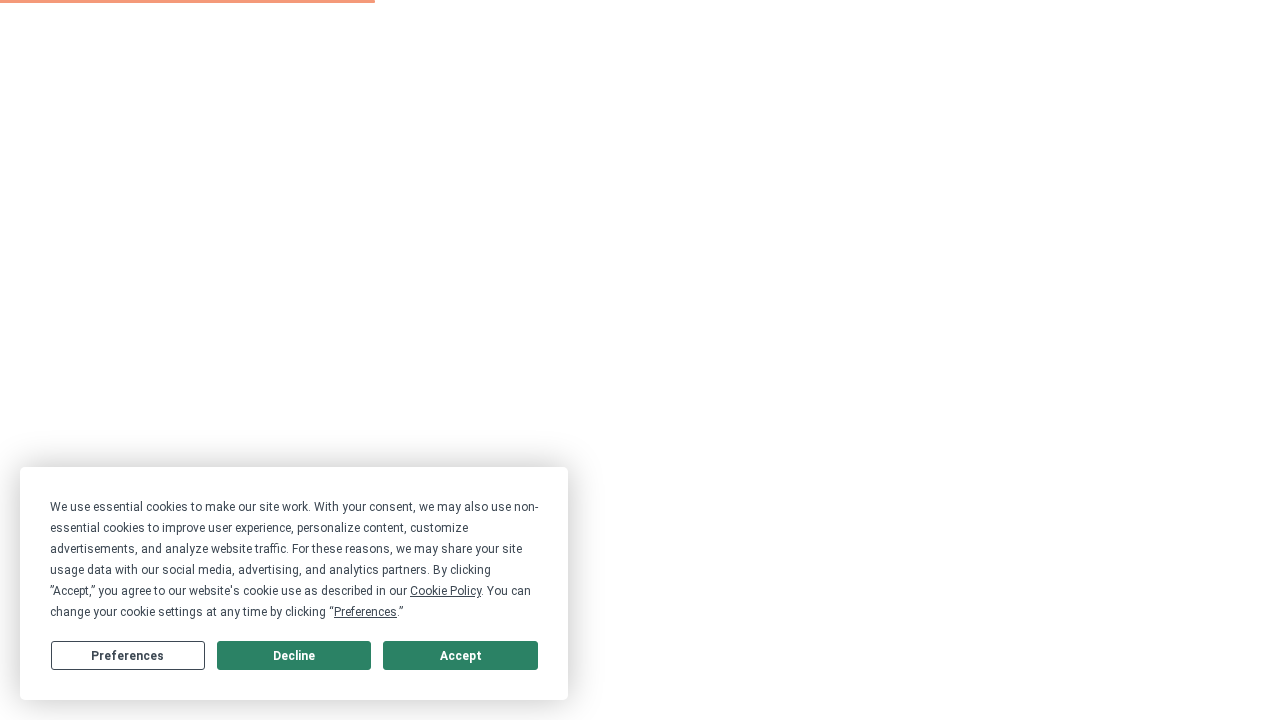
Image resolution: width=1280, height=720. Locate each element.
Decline (294, 656)
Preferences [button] (365, 612)
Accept (461, 656)
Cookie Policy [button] (445, 591)
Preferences (127, 656)
